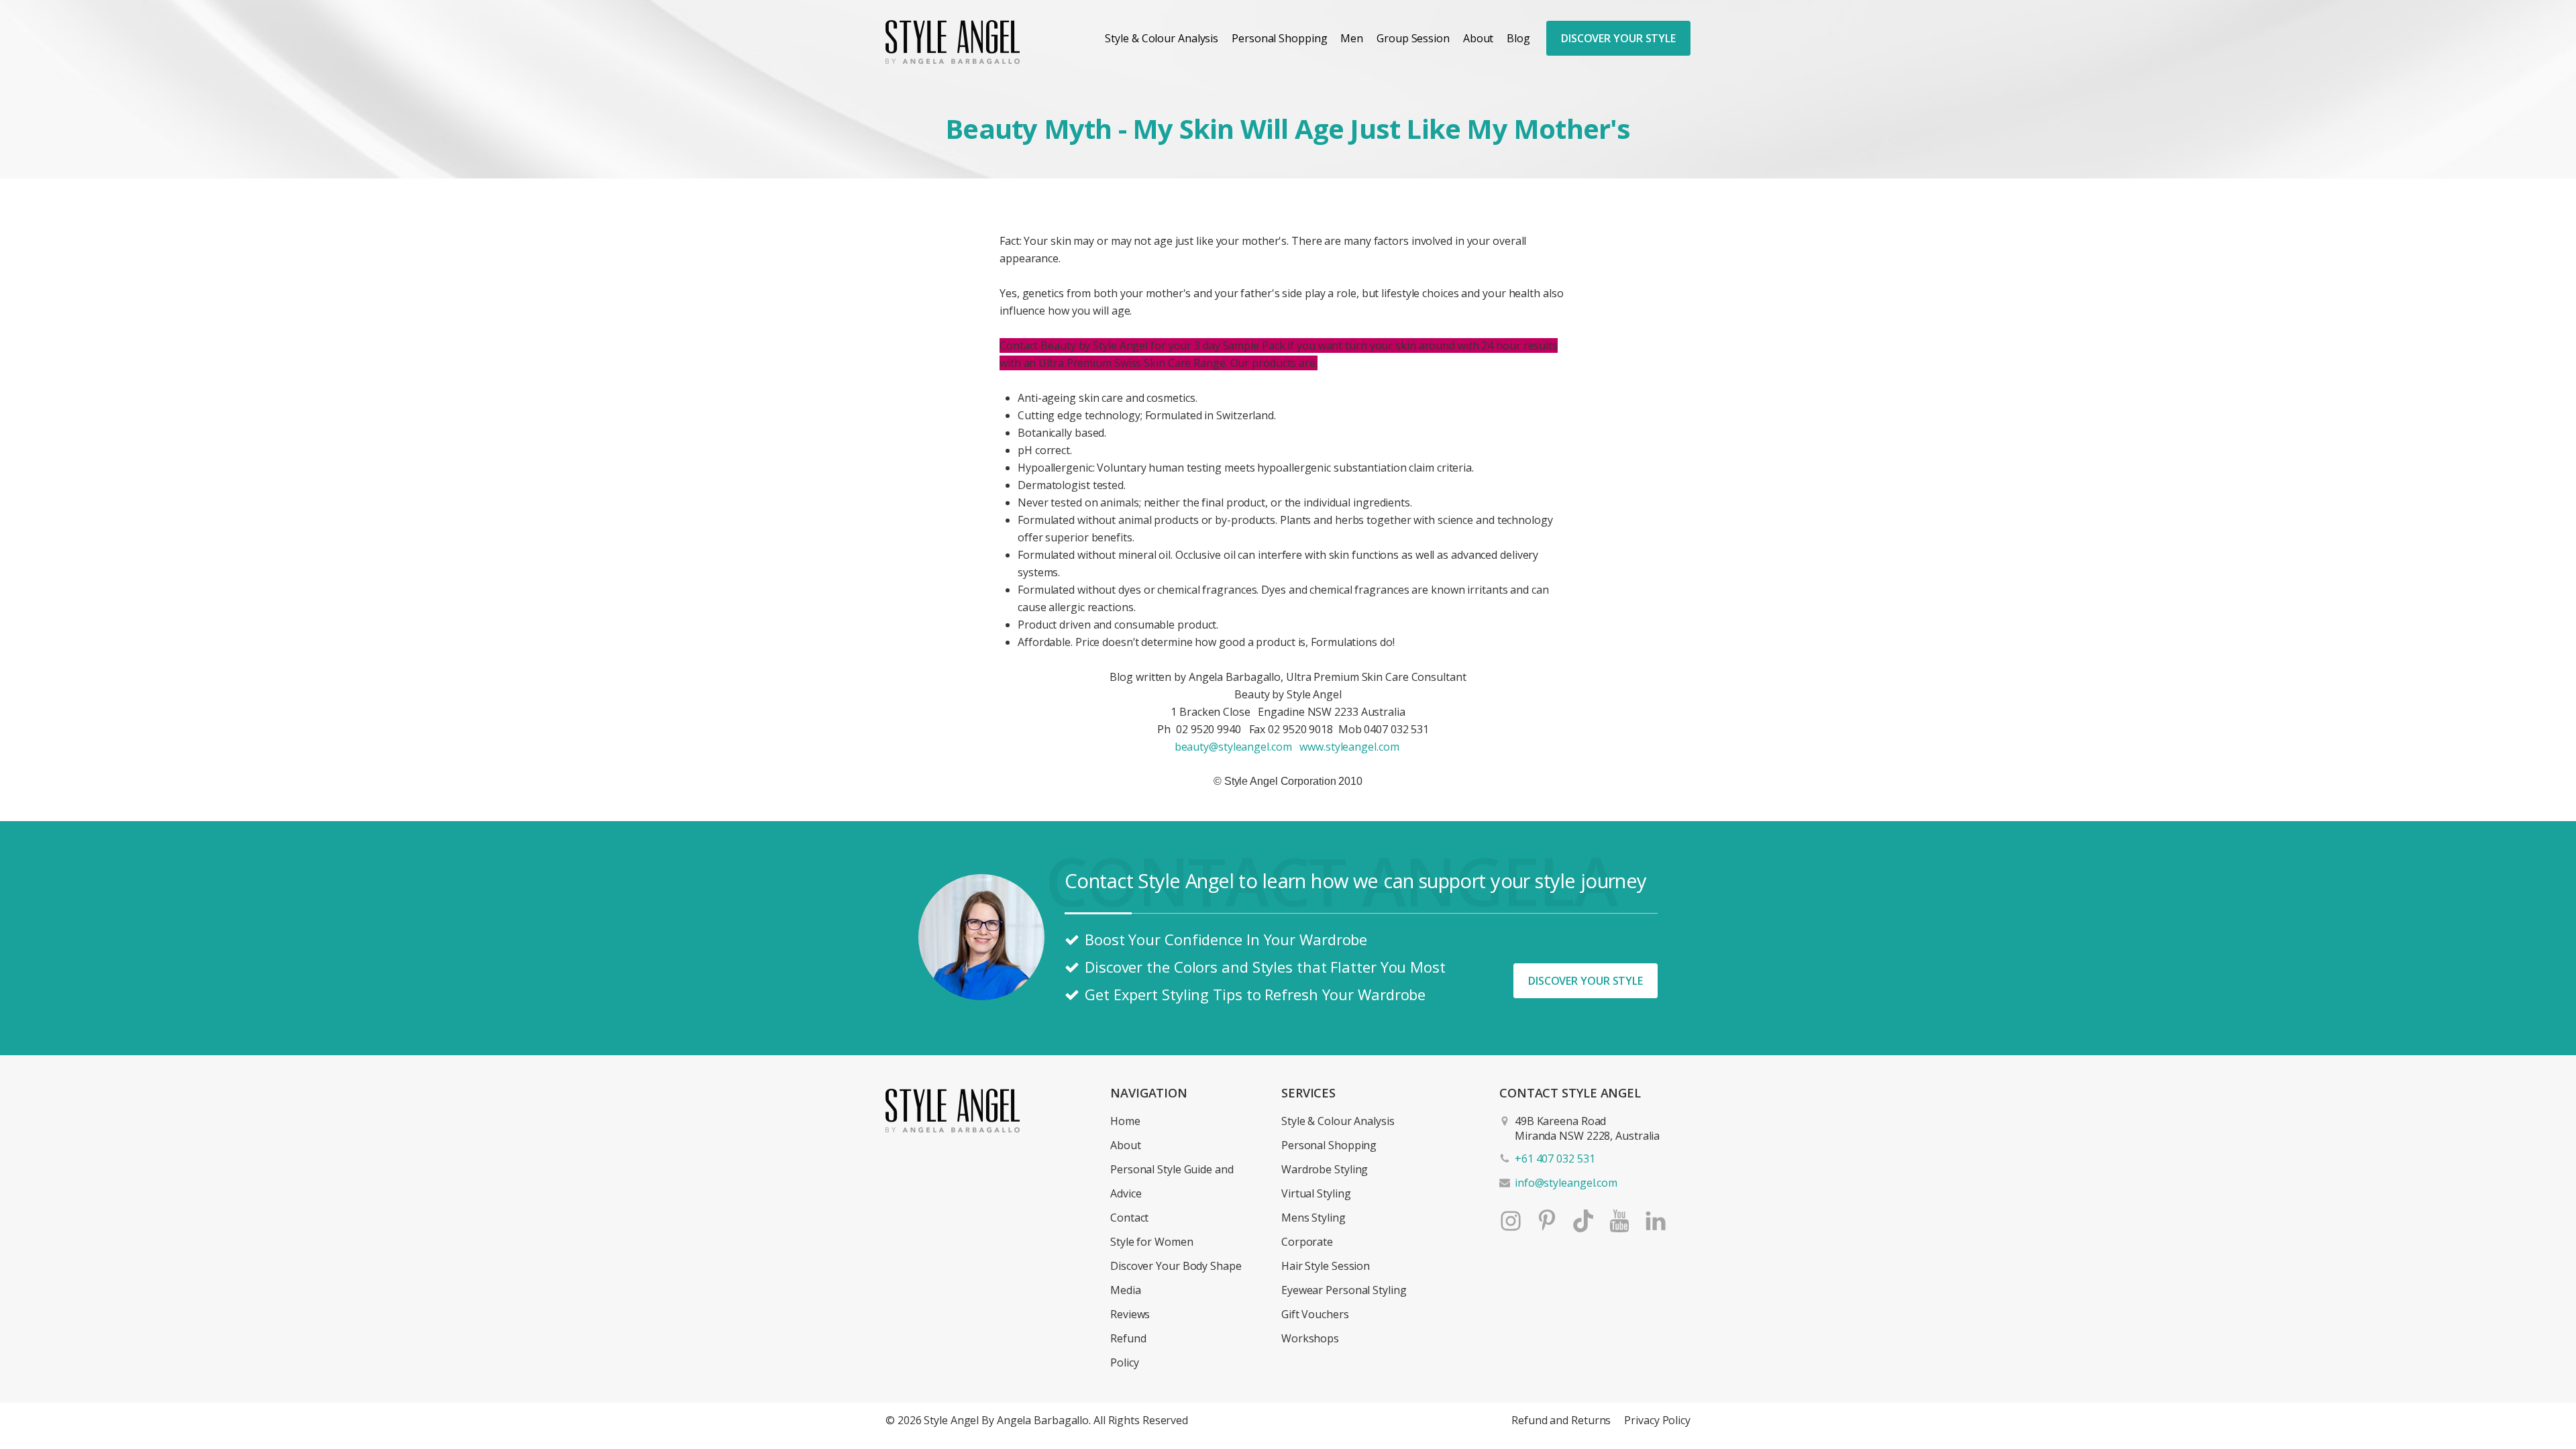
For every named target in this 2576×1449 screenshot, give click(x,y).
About (1479, 38)
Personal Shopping (1279, 38)
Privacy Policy (1657, 1420)
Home (1125, 1121)
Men (1352, 38)
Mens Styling (1313, 1218)
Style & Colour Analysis (1162, 38)
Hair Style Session (1326, 1266)
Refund (1128, 1338)
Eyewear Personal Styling (1344, 1290)
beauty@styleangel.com (1233, 747)
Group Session (1413, 38)
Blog (1518, 38)
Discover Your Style (1618, 38)
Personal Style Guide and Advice (1172, 1181)
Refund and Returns (1561, 1420)
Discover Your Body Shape (1176, 1266)
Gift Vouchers (1315, 1314)
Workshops (1310, 1338)
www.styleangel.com (1349, 747)
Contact (1129, 1218)
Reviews (1130, 1314)
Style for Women (1152, 1242)
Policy (1124, 1362)
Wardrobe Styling (1325, 1169)
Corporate (1307, 1242)
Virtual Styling (1316, 1193)
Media (1126, 1290)
